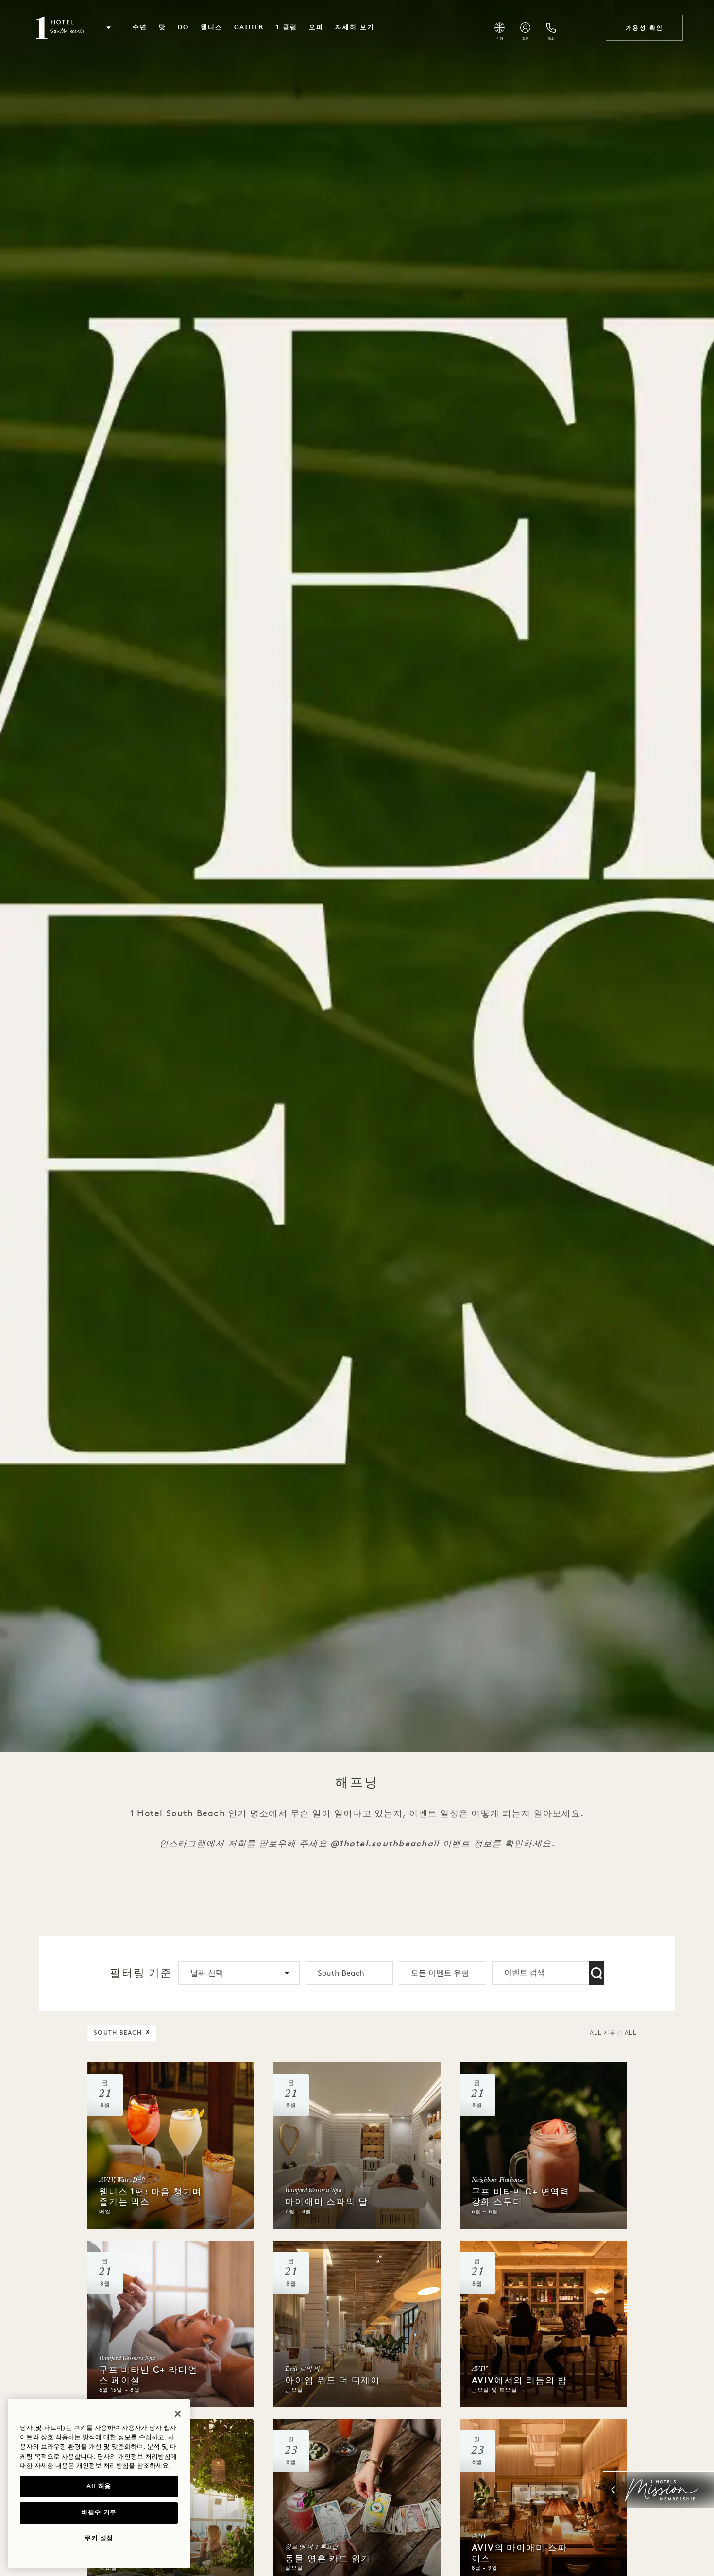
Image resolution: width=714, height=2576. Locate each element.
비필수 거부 (99, 2513)
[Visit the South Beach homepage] (61, 28)
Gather (249, 27)
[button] (109, 28)
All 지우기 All (613, 2033)
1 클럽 (287, 27)
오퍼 (316, 27)
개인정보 (89, 2466)
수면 (140, 27)
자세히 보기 (355, 27)
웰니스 (212, 27)
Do (183, 27)
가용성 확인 (644, 28)
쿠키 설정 (99, 2538)
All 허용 (99, 2486)
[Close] (178, 2414)
